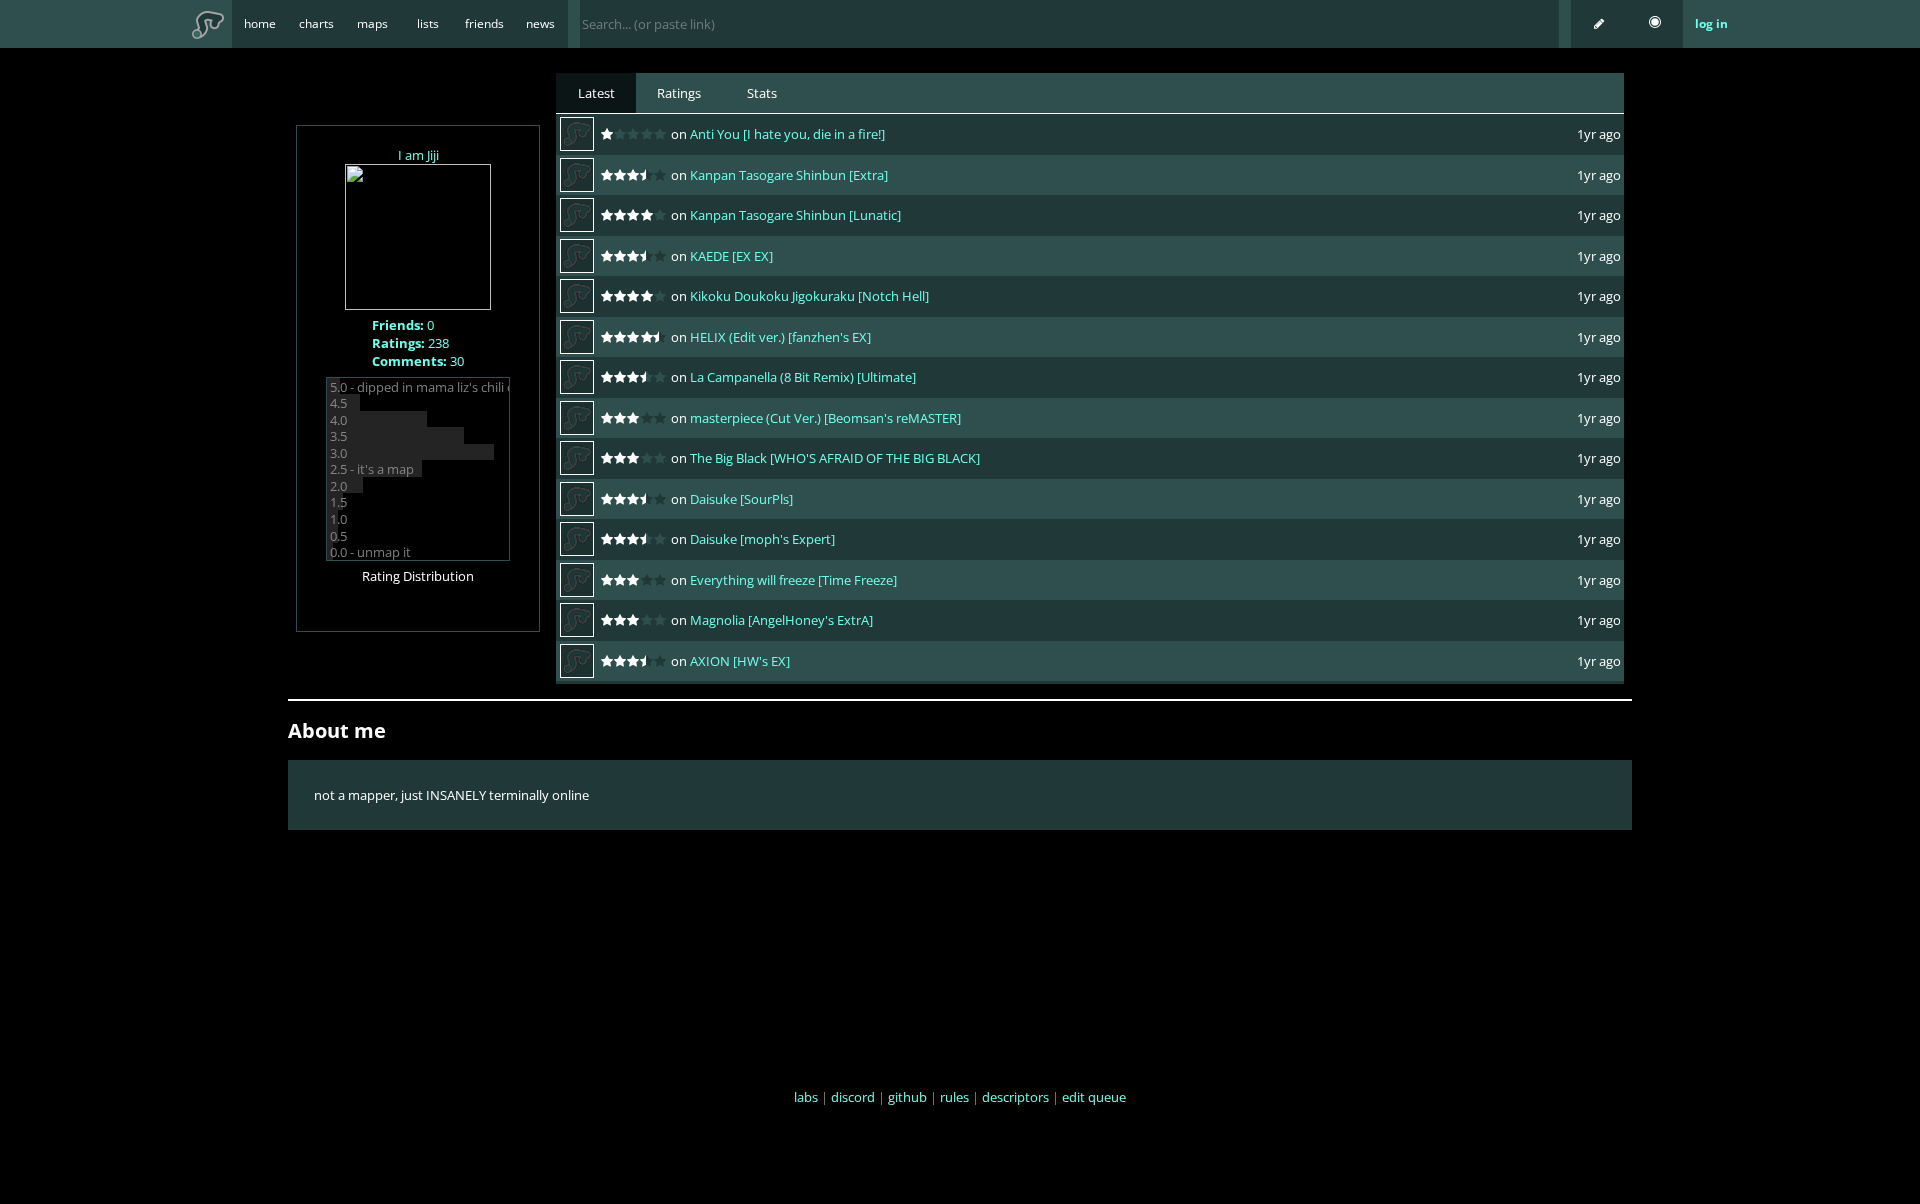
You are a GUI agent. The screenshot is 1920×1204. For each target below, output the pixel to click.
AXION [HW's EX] (740, 661)
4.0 (338, 420)
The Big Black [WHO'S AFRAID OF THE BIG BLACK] (835, 458)
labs (806, 1097)
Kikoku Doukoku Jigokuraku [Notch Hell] (809, 296)
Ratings (679, 93)
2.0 (338, 486)
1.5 (338, 502)
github (907, 1097)
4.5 (338, 403)
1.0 (338, 519)
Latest (596, 93)
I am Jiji (418, 155)
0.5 (338, 536)
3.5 (338, 436)
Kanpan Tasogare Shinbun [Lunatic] (795, 215)
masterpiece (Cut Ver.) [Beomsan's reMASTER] (825, 418)
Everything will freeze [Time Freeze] (793, 580)
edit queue (1094, 1097)
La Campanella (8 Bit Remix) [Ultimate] (803, 377)
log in (1711, 23)
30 (418, 361)
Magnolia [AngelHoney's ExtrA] (781, 620)
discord (853, 1097)
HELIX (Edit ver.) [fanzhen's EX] (780, 337)
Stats (762, 93)
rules (954, 1097)
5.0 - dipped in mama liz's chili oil (425, 387)
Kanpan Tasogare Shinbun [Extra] (789, 175)
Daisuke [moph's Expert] (762, 539)
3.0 (338, 453)
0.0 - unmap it (370, 552)
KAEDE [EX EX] (731, 256)
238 (410, 343)
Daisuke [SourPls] (741, 499)
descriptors (1015, 1097)
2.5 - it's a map (372, 469)
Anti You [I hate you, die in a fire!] (787, 134)
